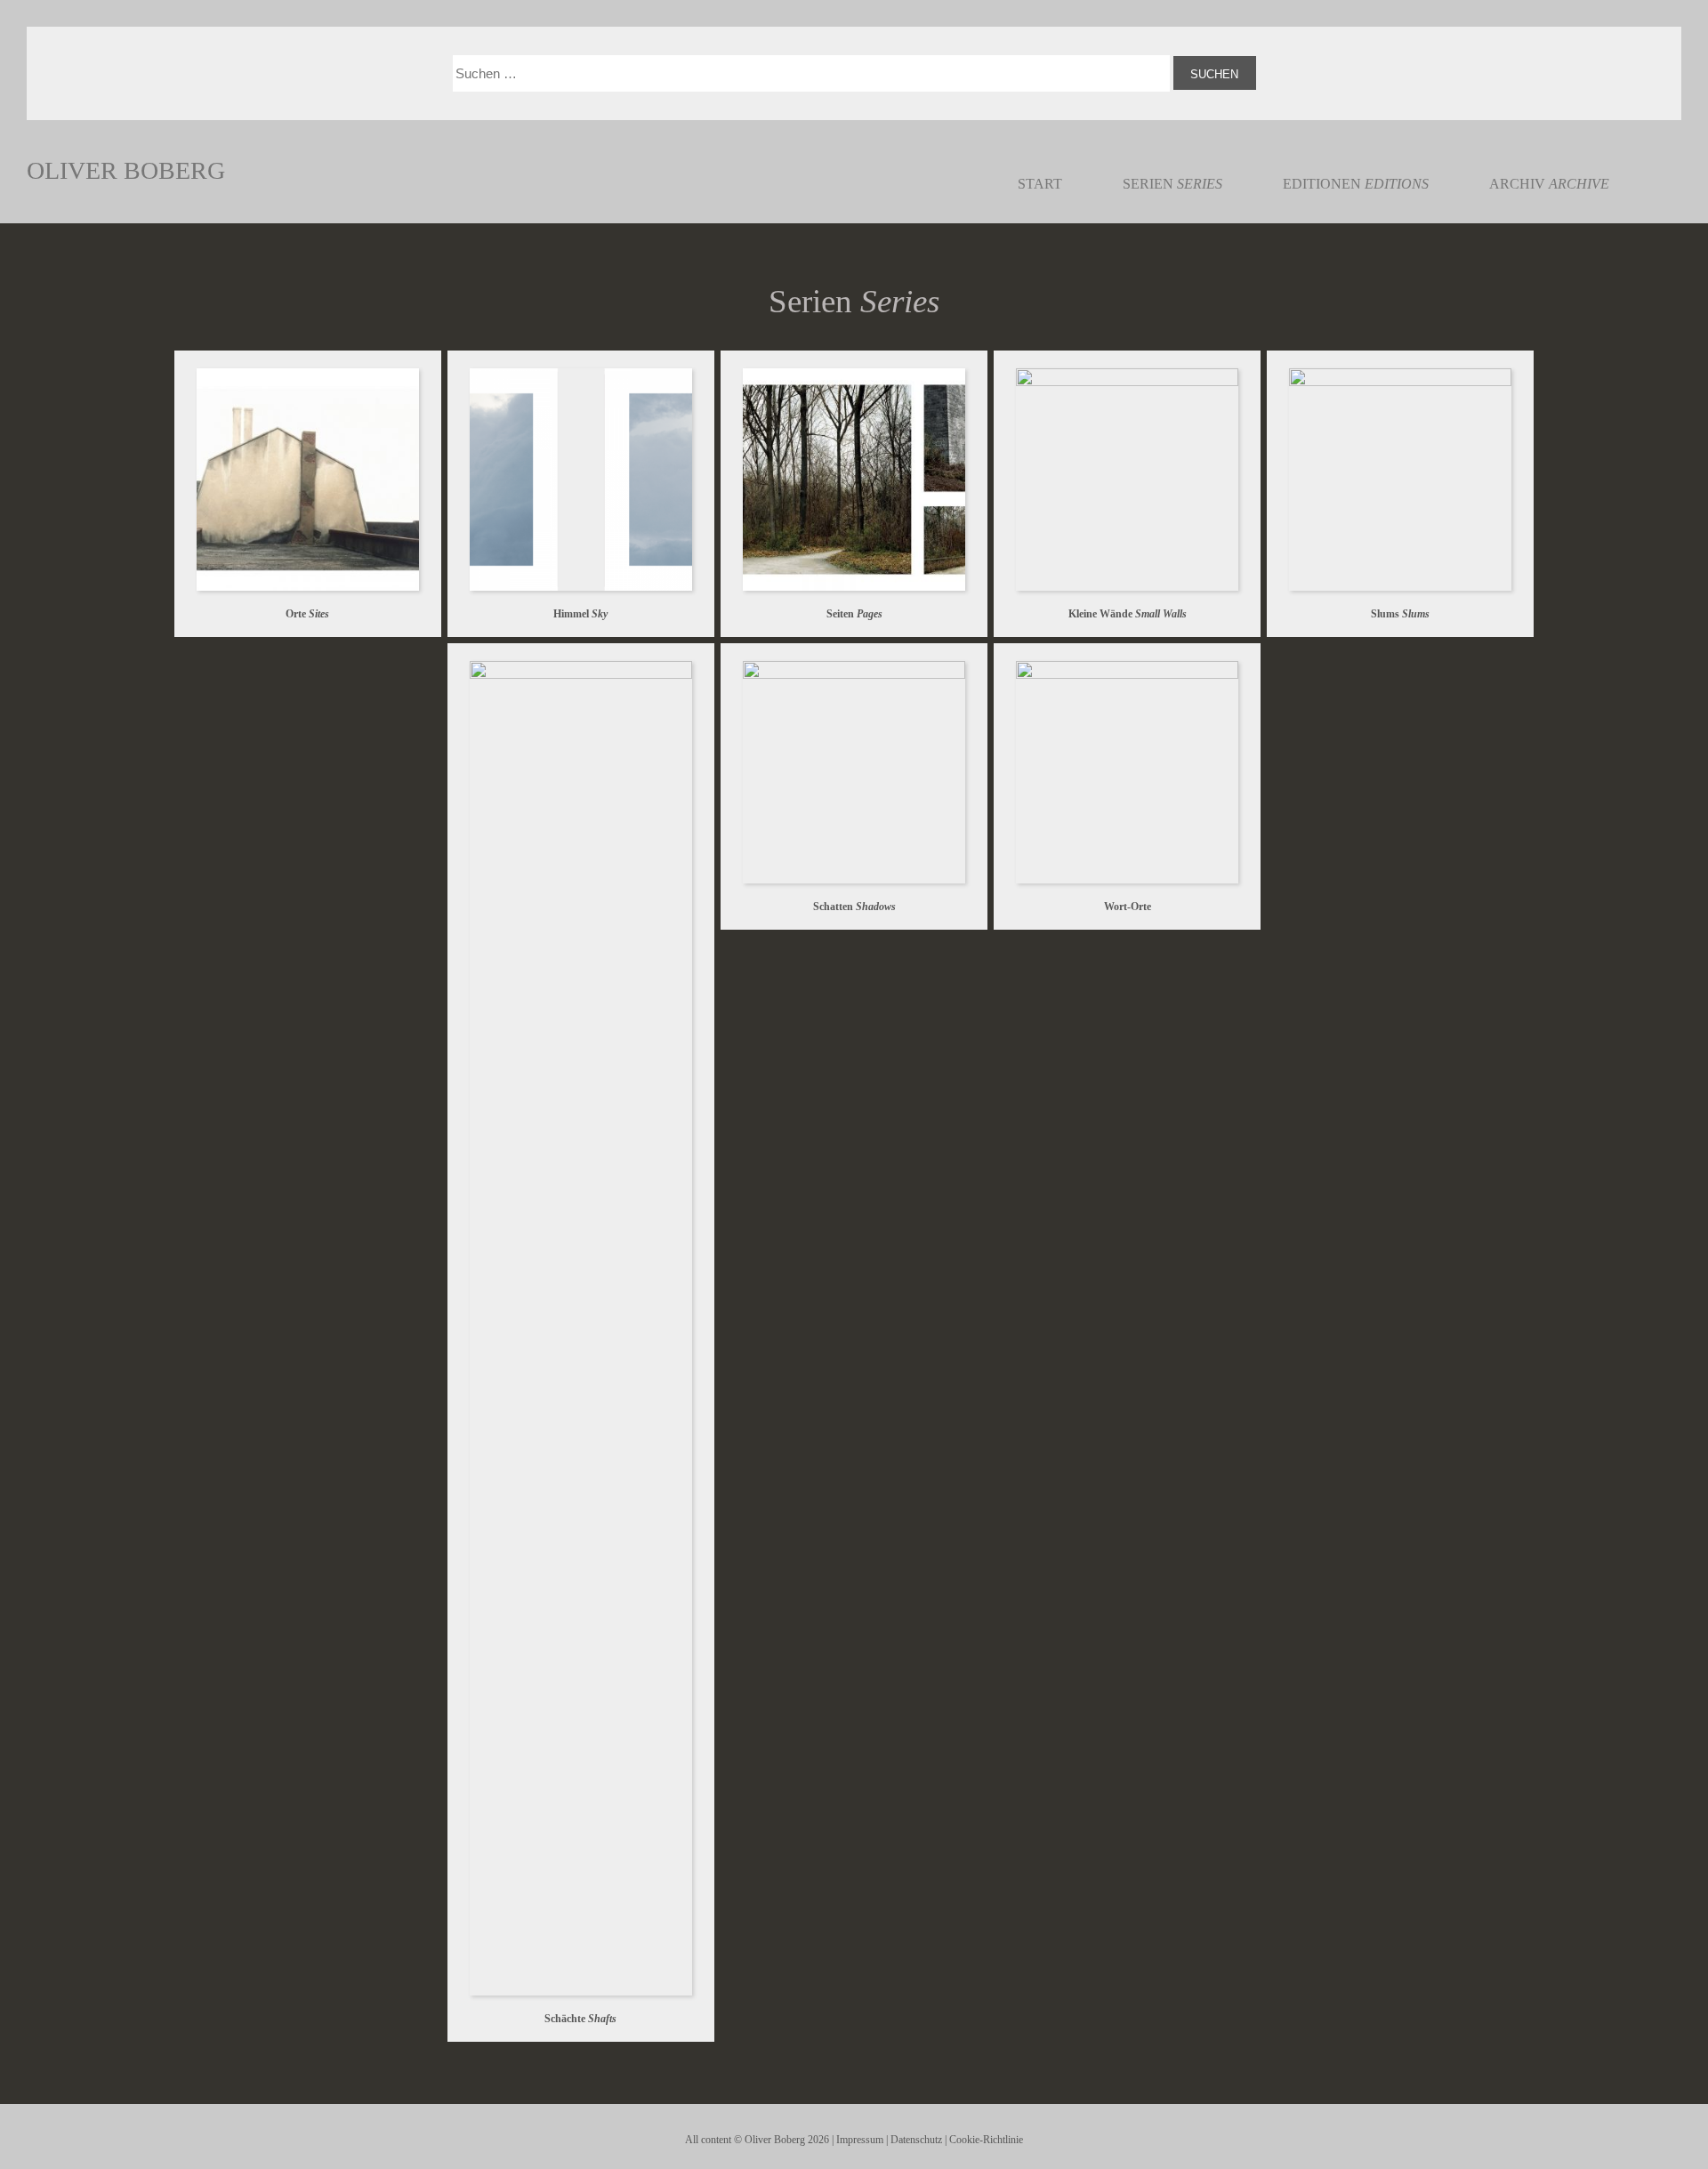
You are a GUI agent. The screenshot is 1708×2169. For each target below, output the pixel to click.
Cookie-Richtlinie (986, 2140)
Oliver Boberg (126, 170)
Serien (1172, 184)
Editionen (1356, 184)
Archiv (1549, 184)
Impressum (860, 2140)
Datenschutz (916, 2140)
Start (1040, 184)
